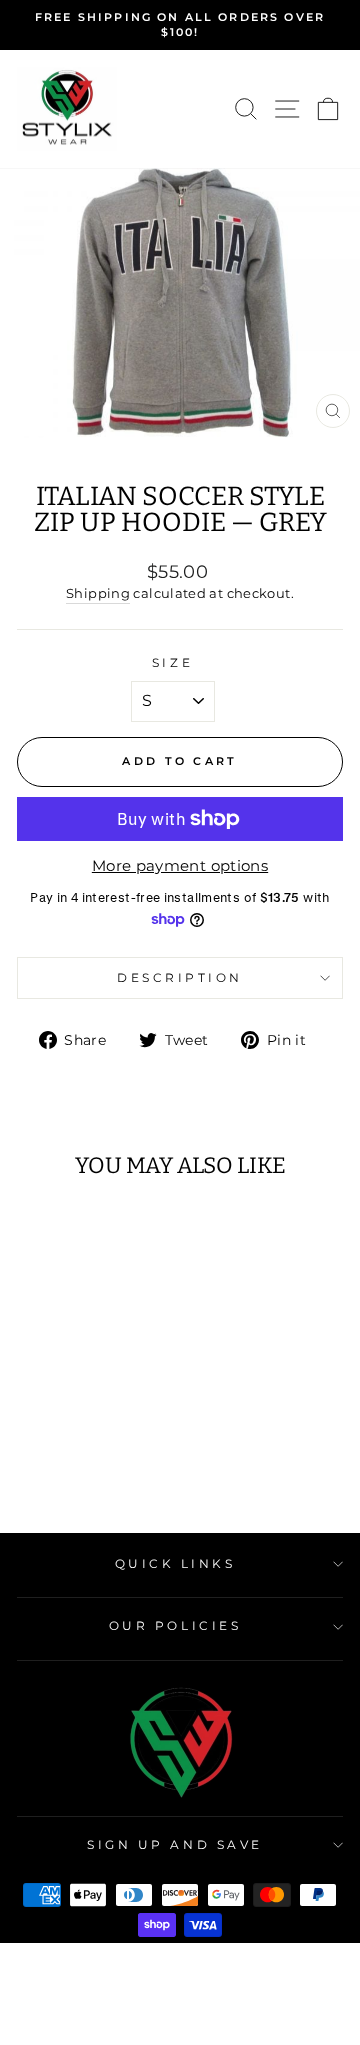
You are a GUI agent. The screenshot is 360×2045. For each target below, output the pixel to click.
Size (172, 663)
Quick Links (175, 1564)
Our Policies (175, 1626)
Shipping (98, 593)
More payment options (180, 866)
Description (180, 978)
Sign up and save (175, 1845)
